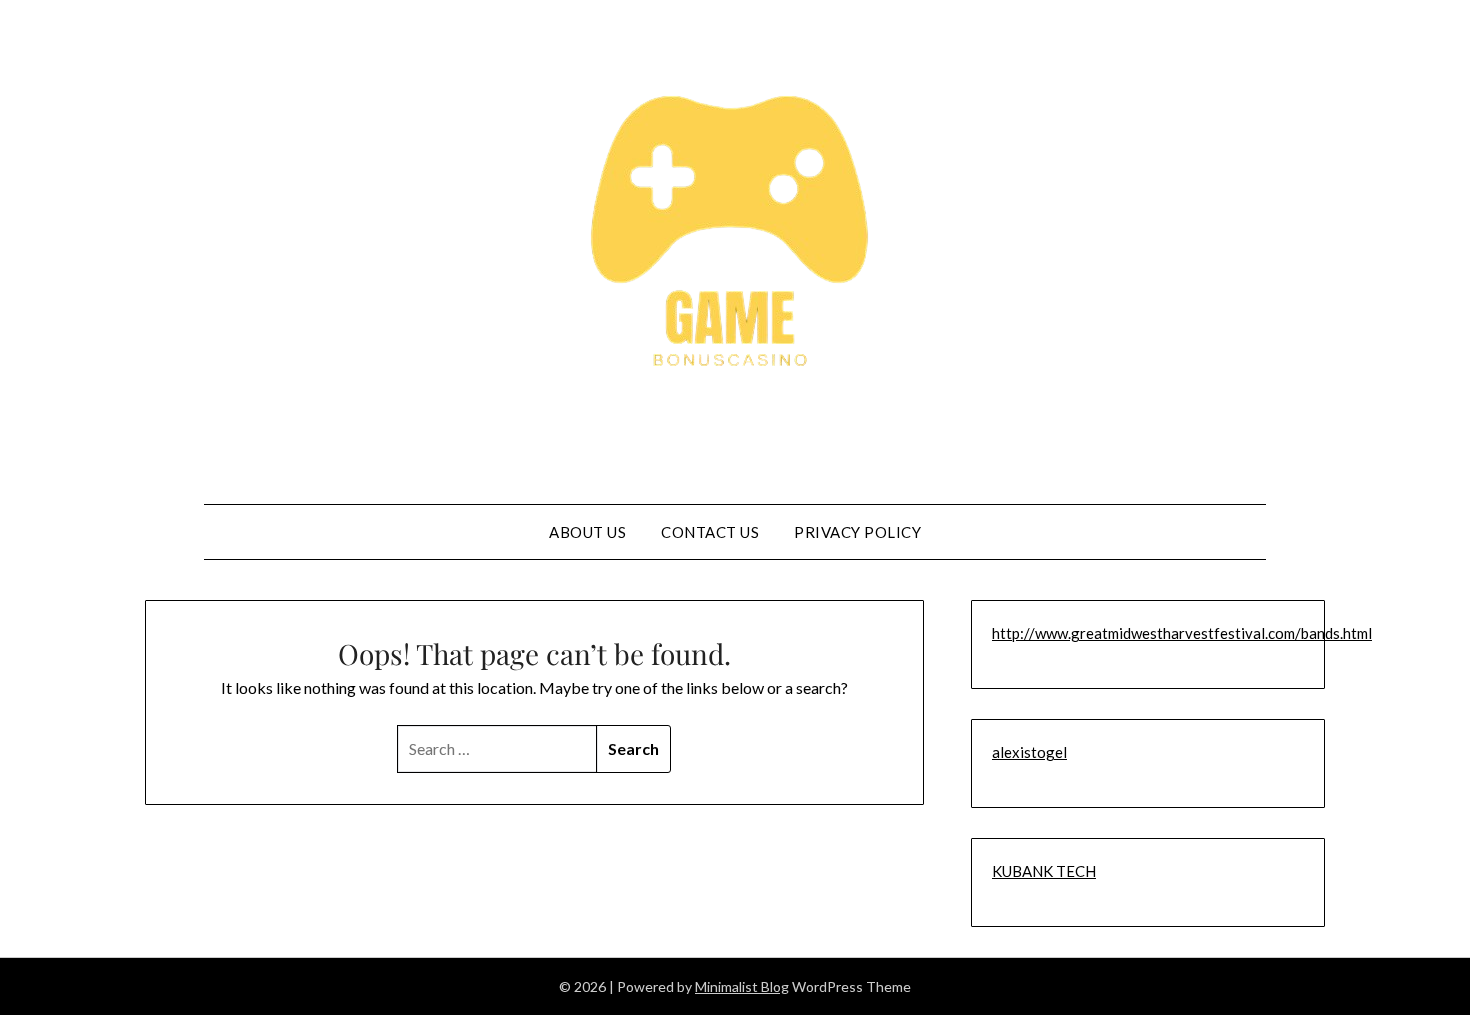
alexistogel (1029, 752)
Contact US (710, 532)
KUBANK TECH (1044, 871)
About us (587, 532)
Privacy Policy (857, 532)
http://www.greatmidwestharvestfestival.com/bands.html (1182, 633)
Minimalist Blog (742, 986)
